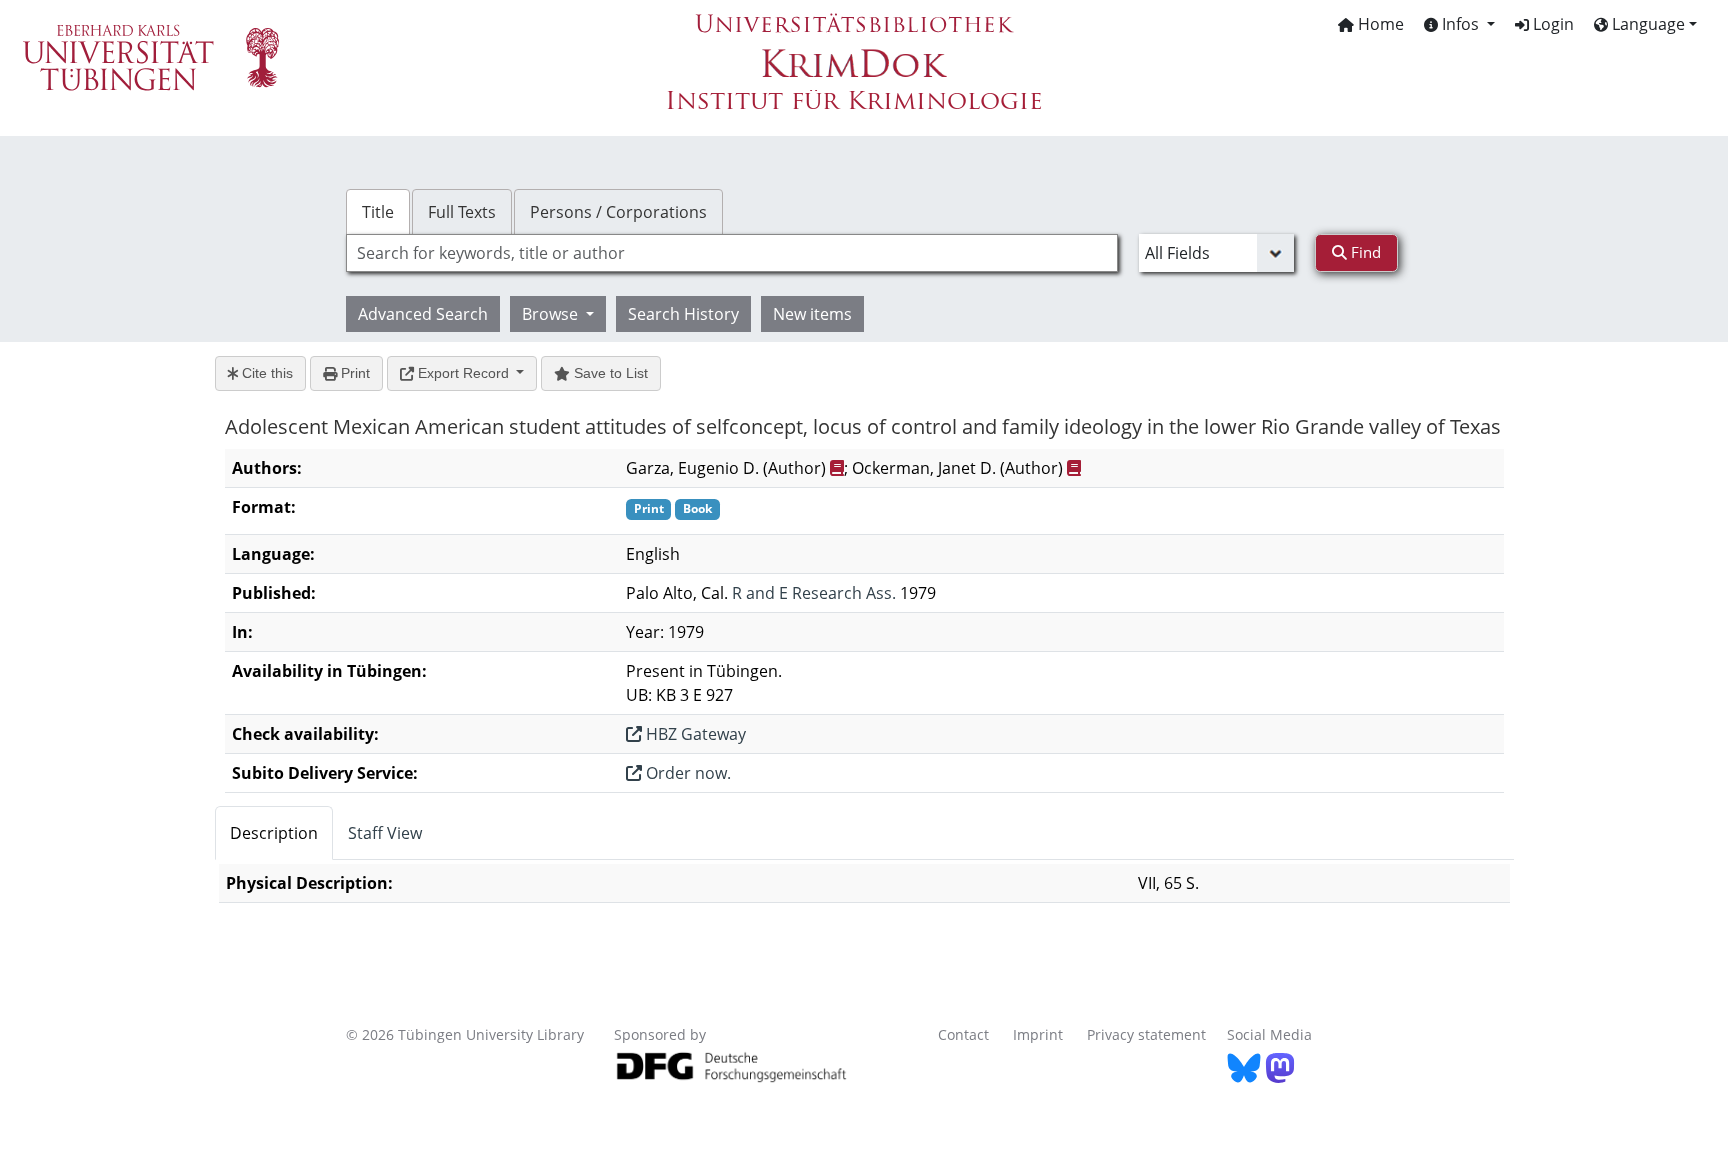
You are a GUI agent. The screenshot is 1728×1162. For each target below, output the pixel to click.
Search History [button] (683, 314)
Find (1364, 252)
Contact (963, 1034)
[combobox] (732, 253)
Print (353, 373)
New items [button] (812, 314)
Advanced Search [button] (423, 314)
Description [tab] (274, 833)
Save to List (609, 373)
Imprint (1038, 1034)
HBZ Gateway (694, 734)
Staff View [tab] (385, 833)
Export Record (463, 373)
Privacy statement (1146, 1034)
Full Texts (462, 212)
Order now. (686, 773)
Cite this (265, 373)
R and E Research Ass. (814, 593)
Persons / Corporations (618, 212)
